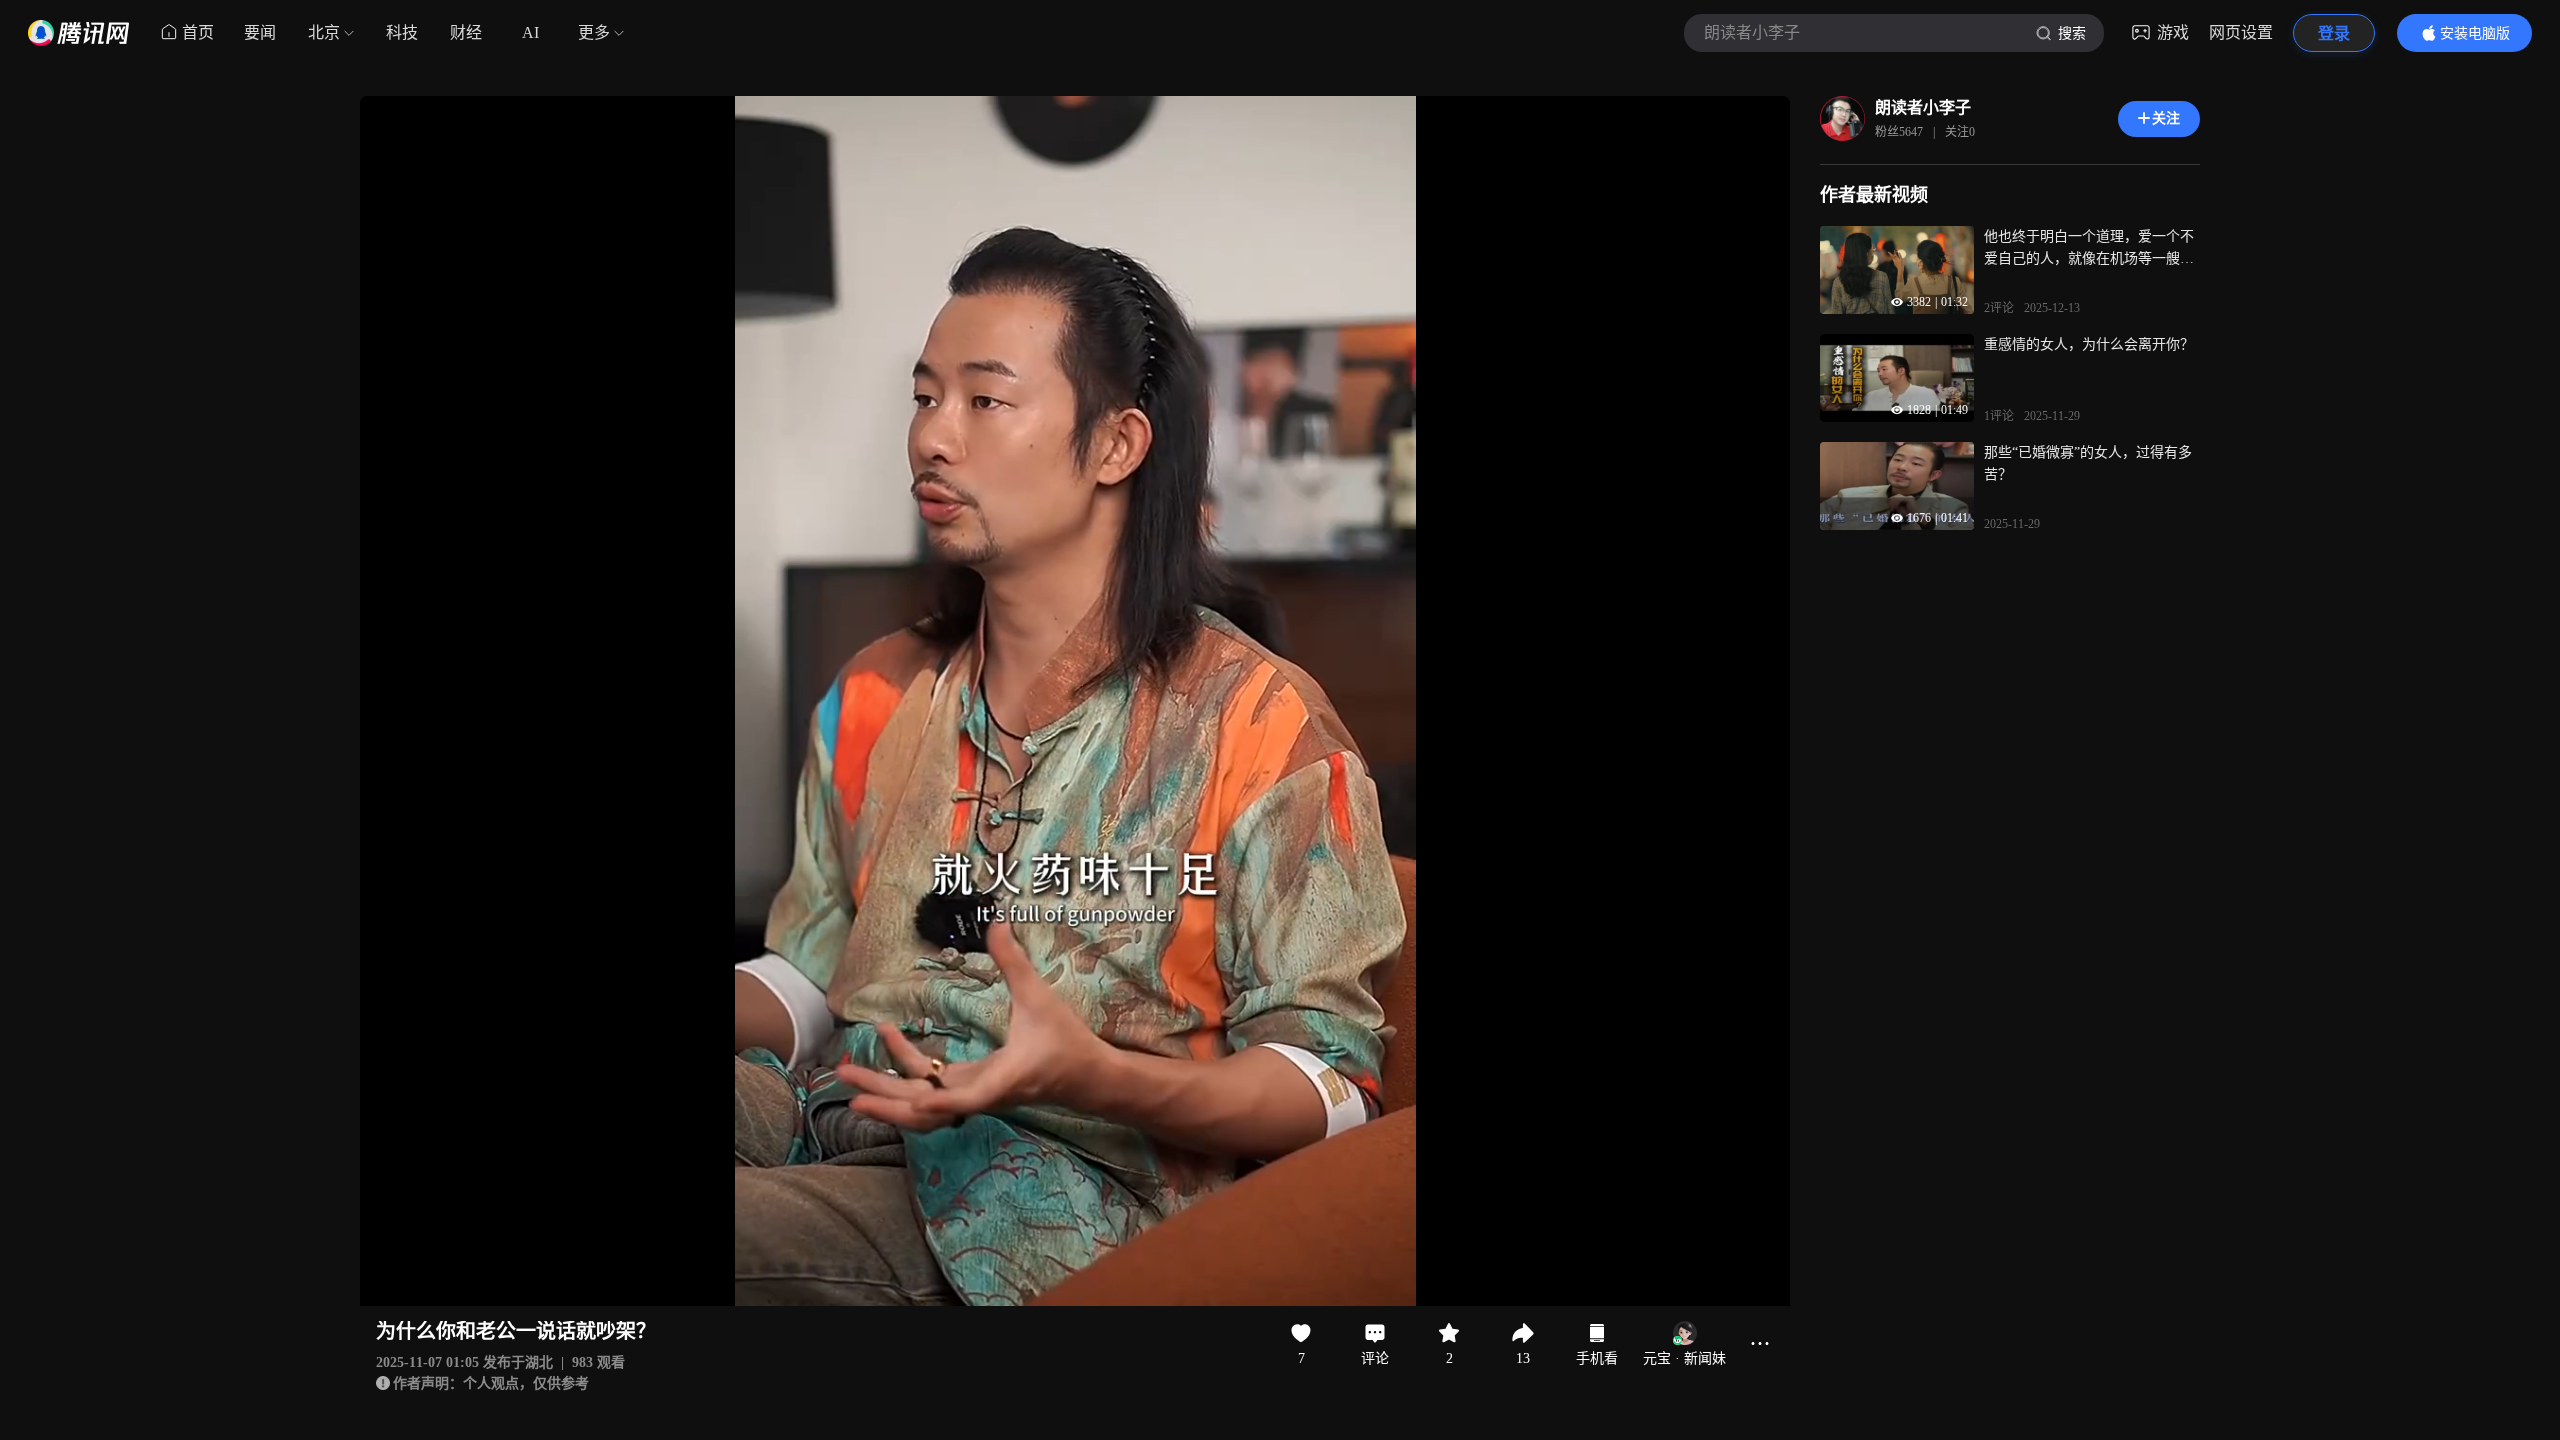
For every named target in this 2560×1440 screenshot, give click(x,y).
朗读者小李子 (1923, 107)
